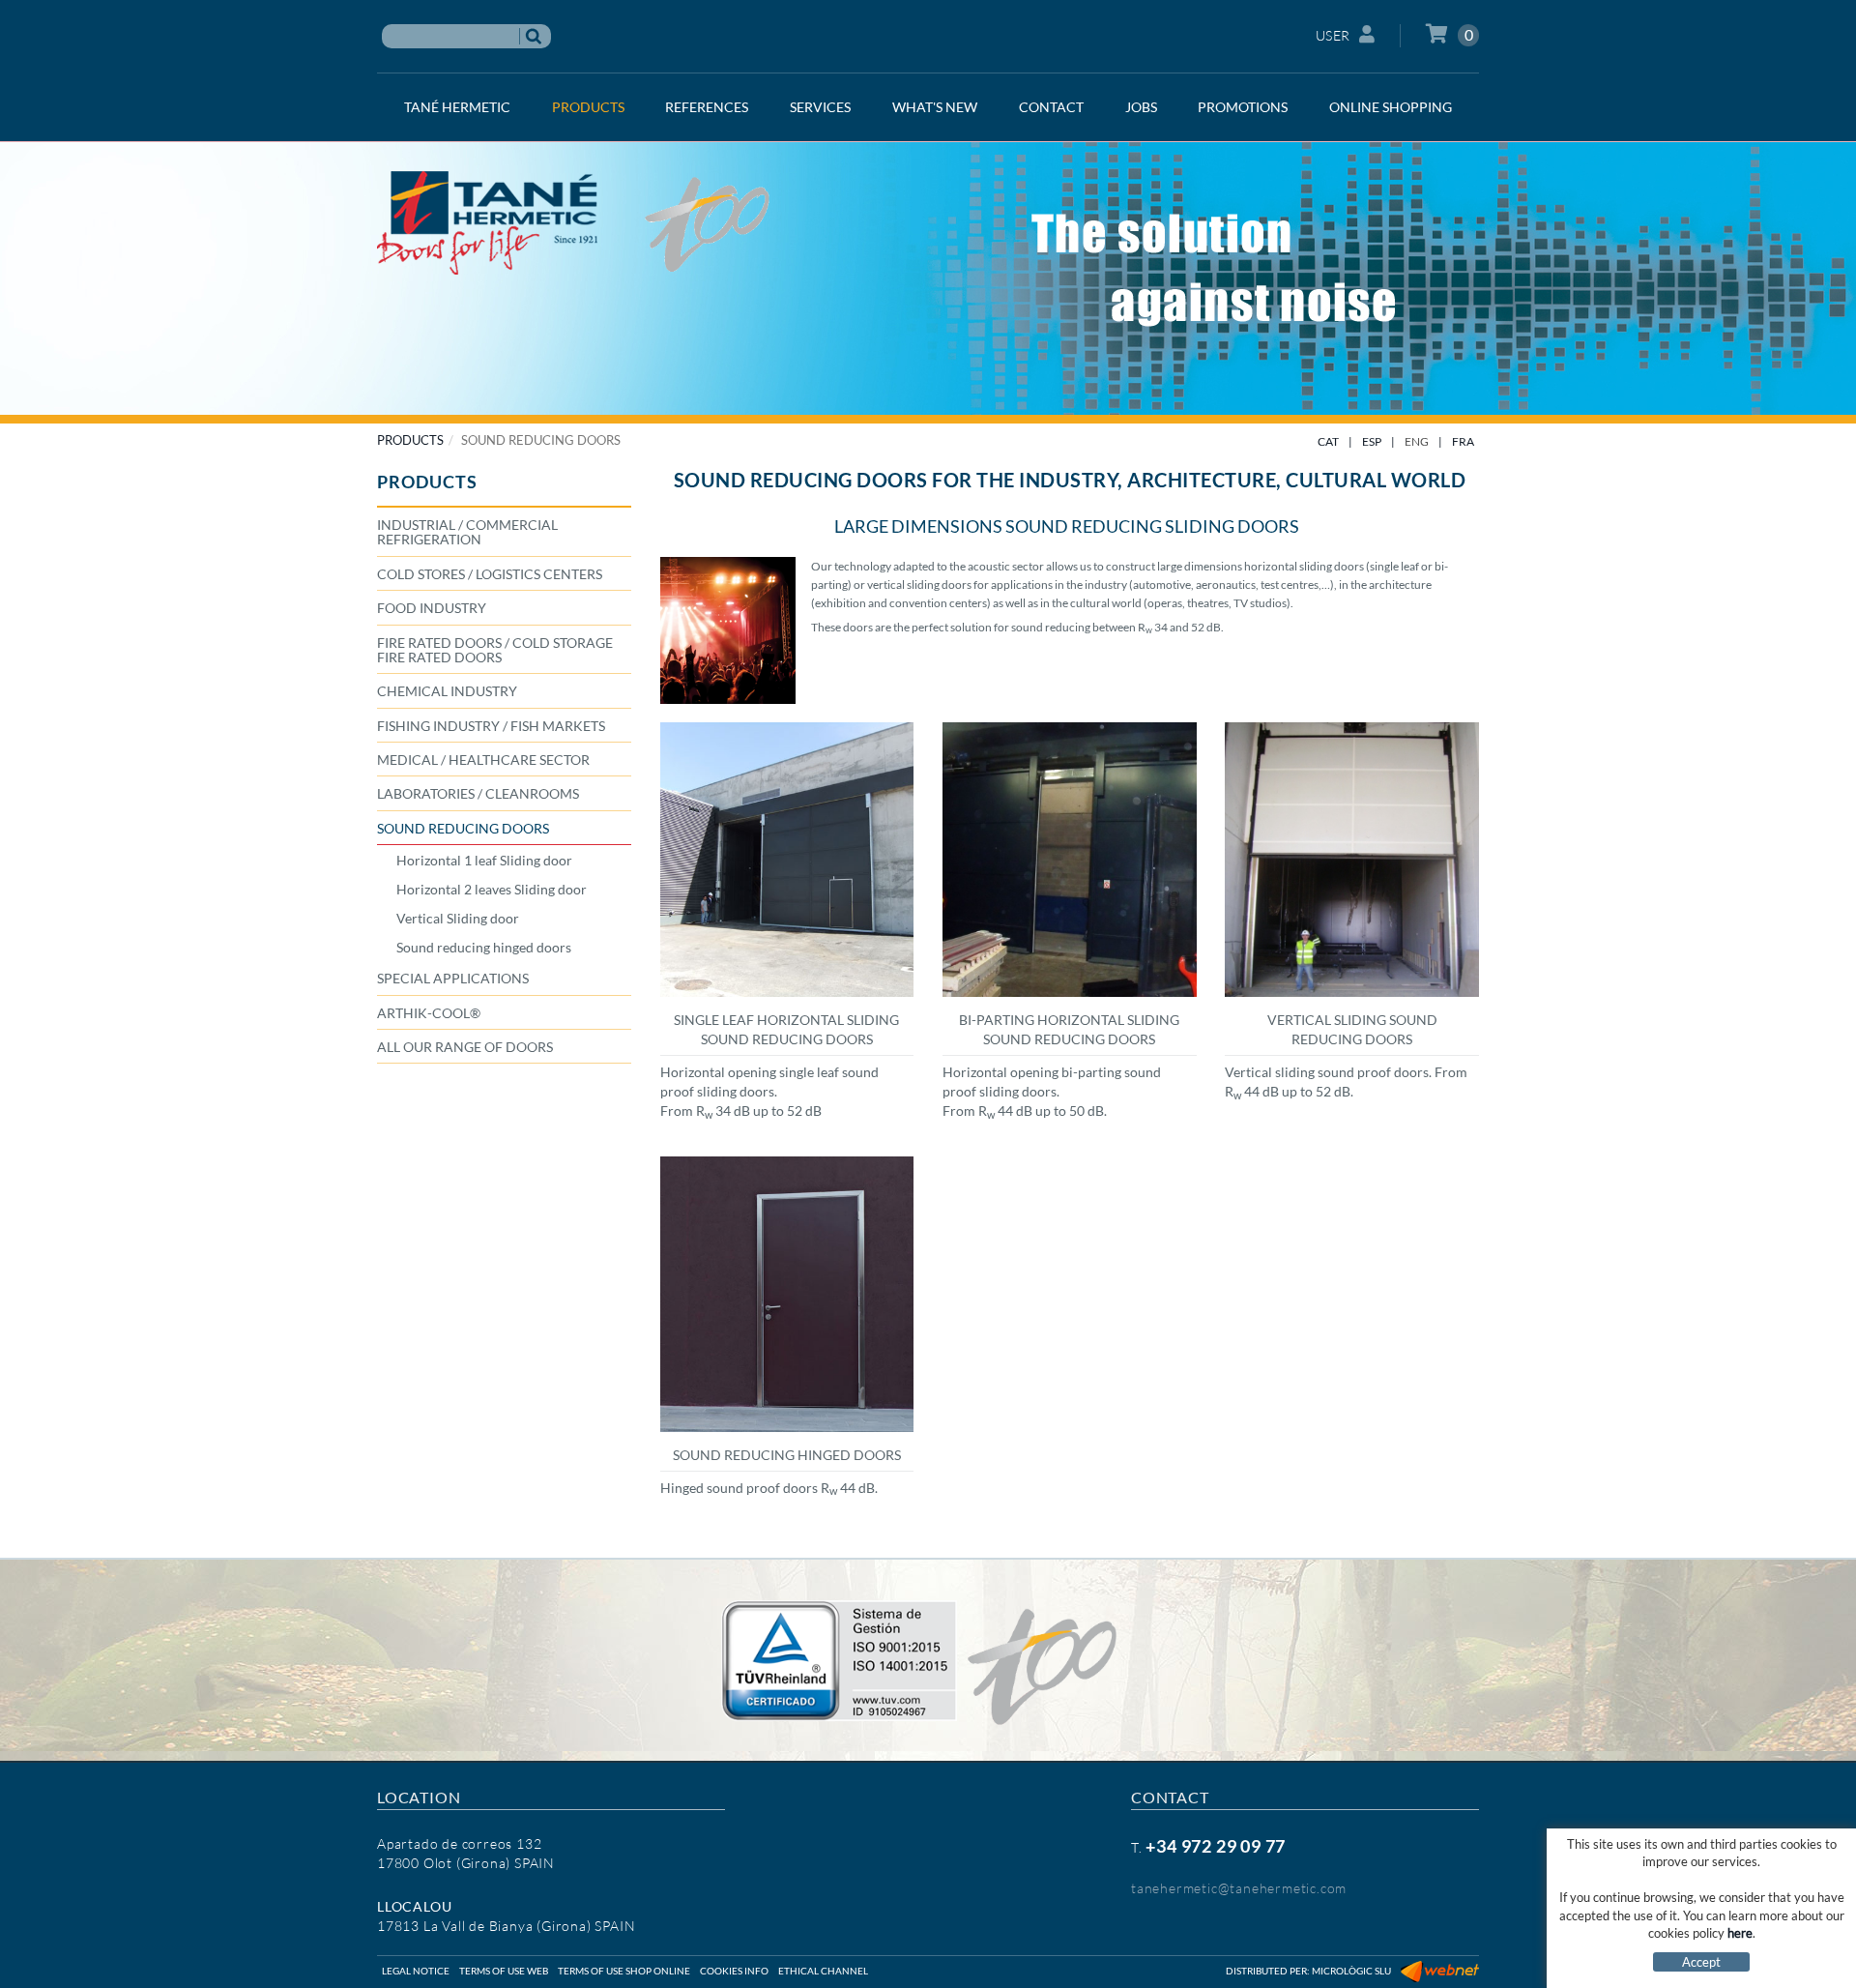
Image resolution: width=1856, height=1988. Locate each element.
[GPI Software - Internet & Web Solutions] (1440, 1971)
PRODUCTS (410, 440)
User (1333, 35)
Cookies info (734, 1971)
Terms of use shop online (624, 1971)
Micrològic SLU (1351, 1971)
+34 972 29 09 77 (1216, 1846)
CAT (1328, 441)
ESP (1372, 441)
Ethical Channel (823, 1971)
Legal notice (416, 1971)
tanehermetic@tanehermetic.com (1239, 1888)
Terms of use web (504, 1971)
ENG (1417, 441)
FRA (1463, 441)
